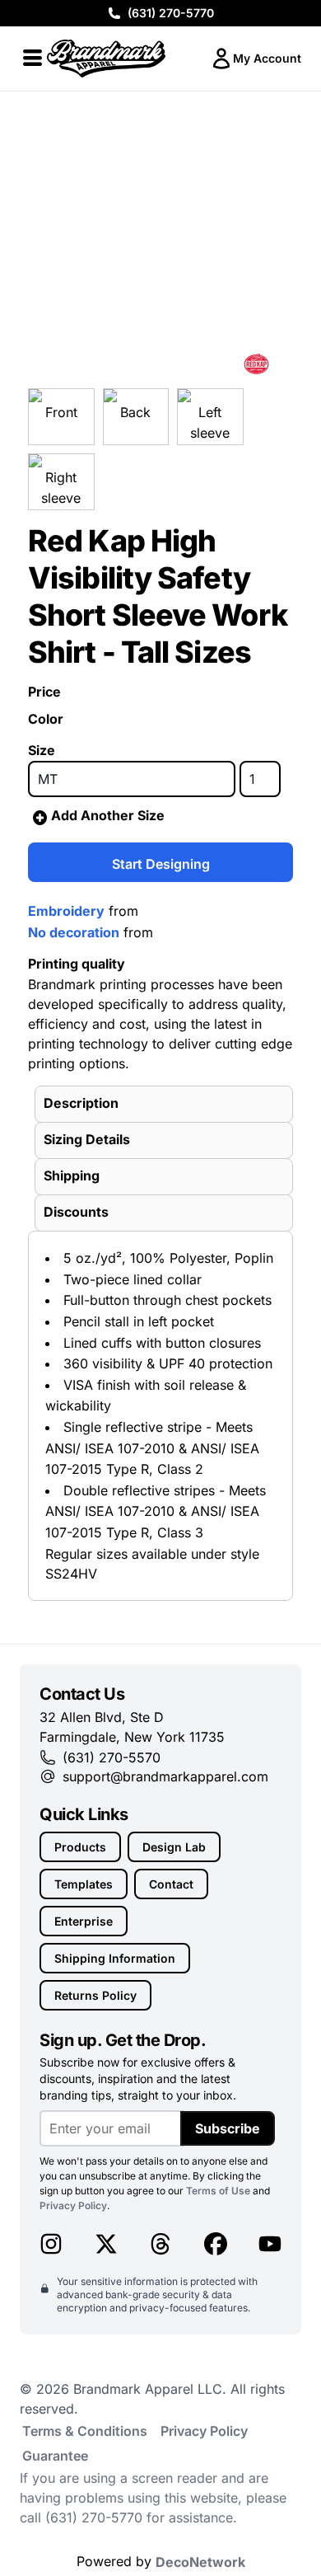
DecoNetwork (200, 2562)
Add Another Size (108, 815)
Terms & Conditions (85, 2431)
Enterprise (84, 1921)
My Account (267, 58)
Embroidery (66, 911)
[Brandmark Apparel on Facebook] (216, 2244)
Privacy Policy (73, 2205)
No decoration (74, 932)
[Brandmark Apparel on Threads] (160, 2244)
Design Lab (174, 1847)
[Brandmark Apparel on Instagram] (51, 2244)
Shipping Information (115, 1958)
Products (80, 1847)
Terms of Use (218, 2191)
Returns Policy (95, 1995)
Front (61, 412)
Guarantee (55, 2456)
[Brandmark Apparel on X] (106, 2244)
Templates (84, 1884)
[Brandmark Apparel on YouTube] (270, 2244)
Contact (171, 1884)
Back (135, 412)
